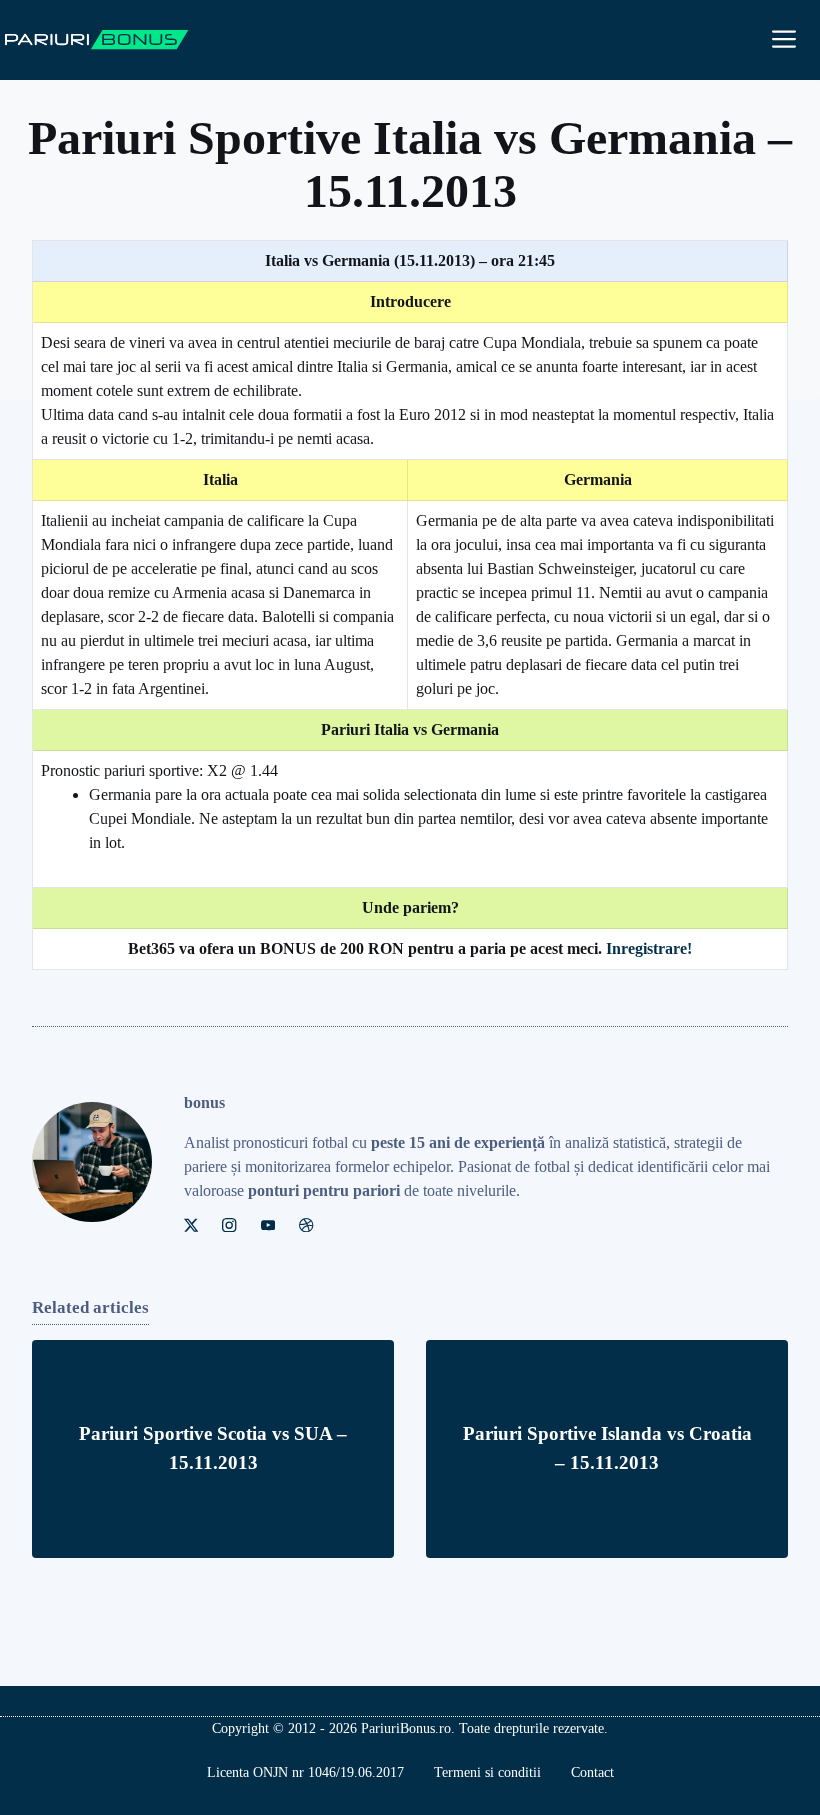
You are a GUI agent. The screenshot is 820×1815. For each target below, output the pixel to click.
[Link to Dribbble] (306, 1225)
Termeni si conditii (487, 1772)
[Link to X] (191, 1225)
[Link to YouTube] (268, 1225)
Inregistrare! (649, 948)
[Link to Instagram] (229, 1225)
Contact (592, 1772)
